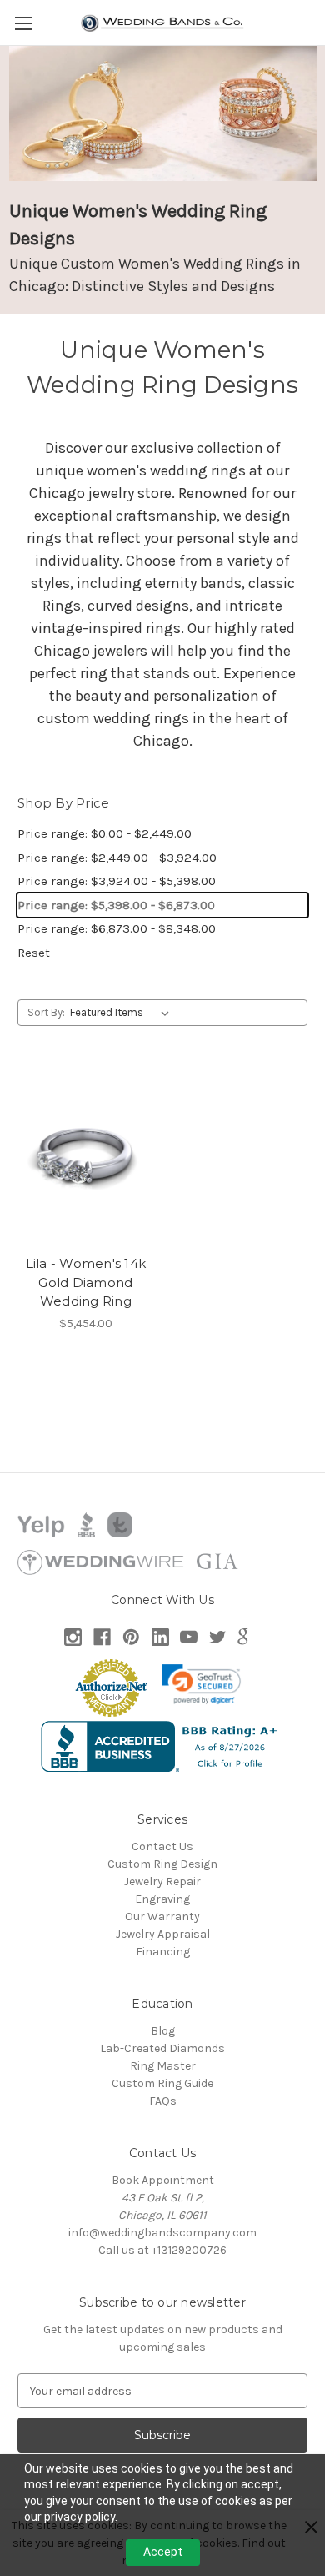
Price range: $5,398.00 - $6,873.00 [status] (116, 905)
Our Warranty (162, 1917)
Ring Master (163, 2066)
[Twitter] (218, 1637)
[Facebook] (102, 1637)
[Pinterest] (131, 1637)
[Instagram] (73, 1637)
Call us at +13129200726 (162, 2250)
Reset (34, 953)
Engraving (162, 1899)
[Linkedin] (160, 1637)
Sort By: (46, 1012)
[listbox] (123, 1013)
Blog (163, 2031)
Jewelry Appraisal (163, 1934)
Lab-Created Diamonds (162, 2048)
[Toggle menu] (23, 23)
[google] (243, 1637)
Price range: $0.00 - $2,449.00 (105, 833)
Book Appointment (163, 2180)
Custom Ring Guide (162, 2083)
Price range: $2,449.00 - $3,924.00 (117, 858)
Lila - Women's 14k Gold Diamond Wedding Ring (86, 1282)
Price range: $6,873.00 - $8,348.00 (117, 928)
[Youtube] (189, 1637)
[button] (202, 1684)
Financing (163, 1952)
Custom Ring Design (162, 1864)
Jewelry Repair (162, 1882)
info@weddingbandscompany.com (162, 2233)
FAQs (163, 2101)
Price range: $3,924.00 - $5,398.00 (117, 881)
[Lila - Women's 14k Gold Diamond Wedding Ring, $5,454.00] (86, 1156)
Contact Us (162, 1846)
